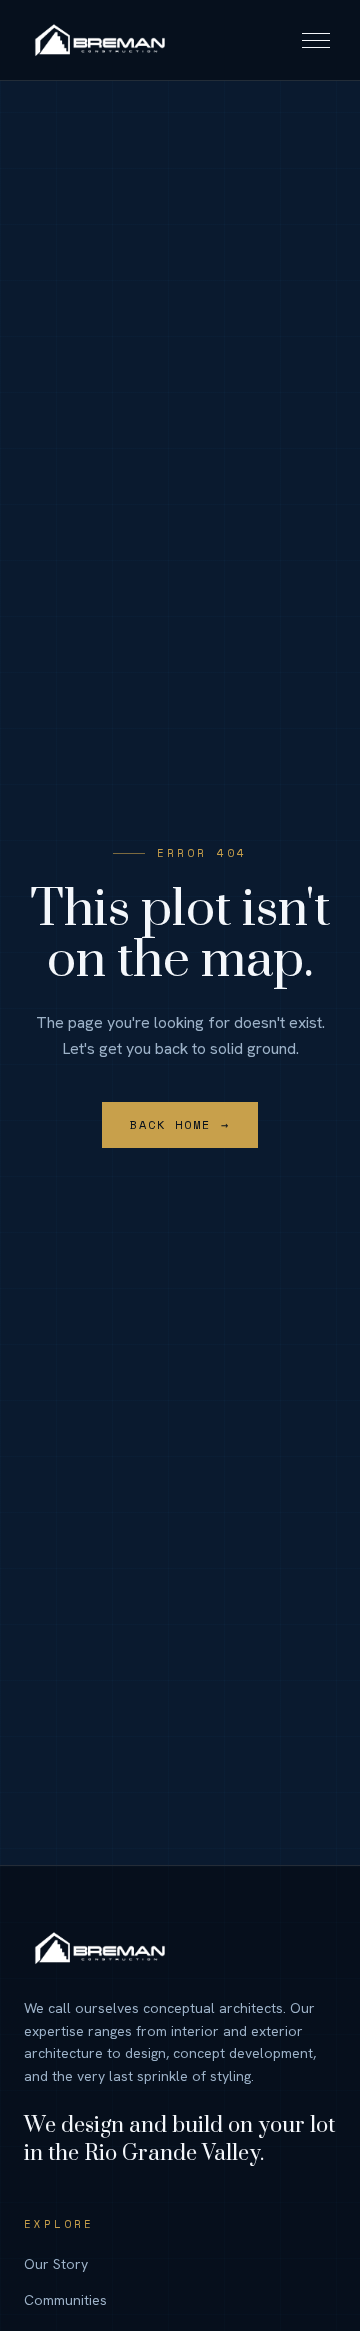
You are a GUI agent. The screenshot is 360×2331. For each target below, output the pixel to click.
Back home (179, 1124)
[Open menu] (316, 40)
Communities (65, 2300)
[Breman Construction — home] (99, 40)
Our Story (56, 2264)
